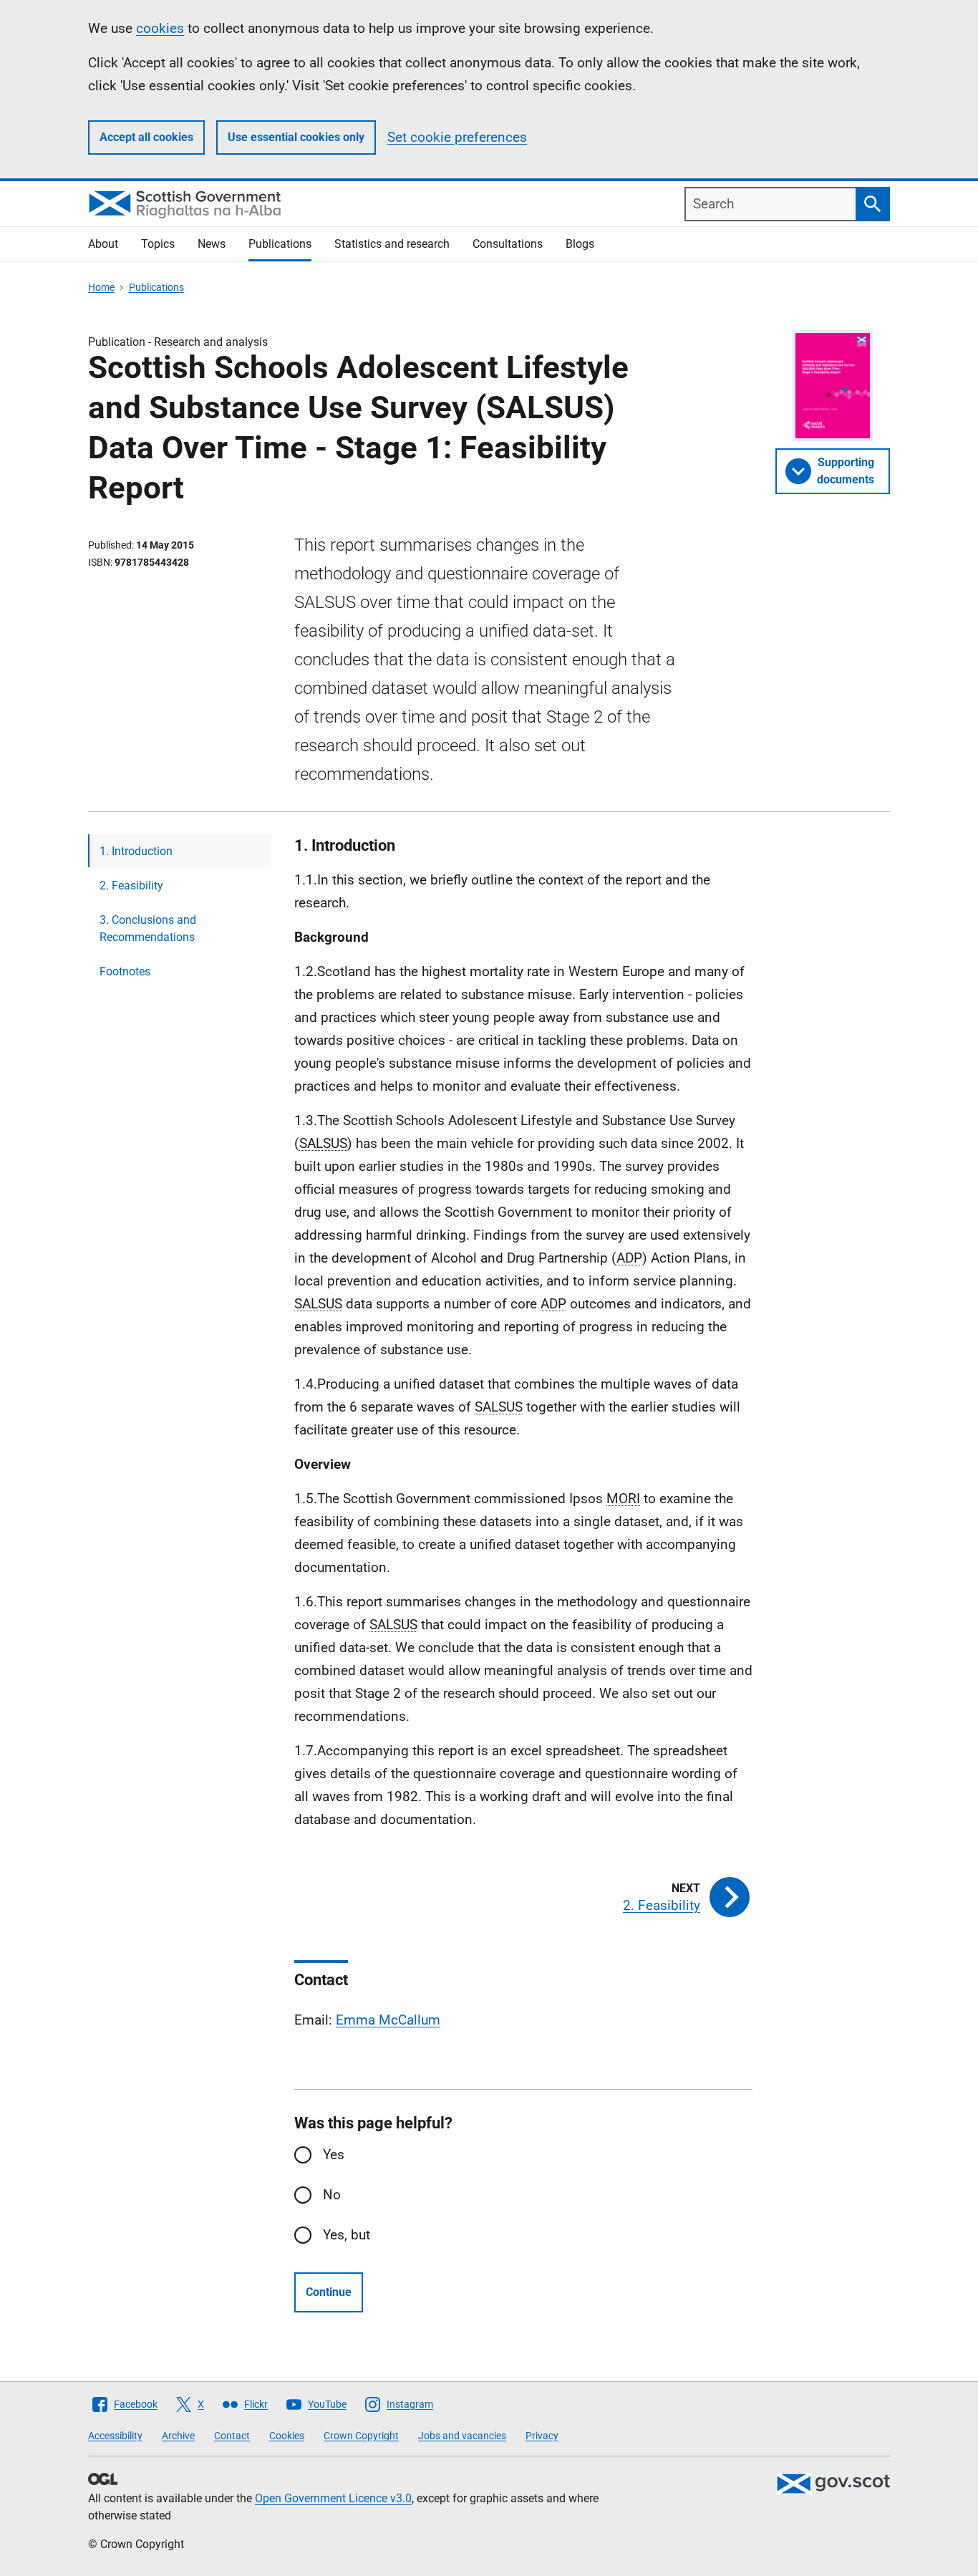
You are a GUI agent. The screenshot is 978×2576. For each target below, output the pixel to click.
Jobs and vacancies (462, 2436)
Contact (232, 2436)
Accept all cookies (146, 137)
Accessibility (115, 2436)
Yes (334, 2155)
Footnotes (125, 971)
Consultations (508, 244)
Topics (158, 244)
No (332, 2195)
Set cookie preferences (457, 137)
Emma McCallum (388, 2020)
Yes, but (347, 2235)
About (103, 244)
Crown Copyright (361, 2436)
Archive (178, 2436)
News (212, 244)
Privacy (542, 2436)
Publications (280, 244)
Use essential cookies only (296, 137)
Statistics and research (392, 244)
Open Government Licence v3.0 (333, 2498)
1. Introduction (136, 851)
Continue (329, 2292)
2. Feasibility (131, 886)
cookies (160, 28)
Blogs (580, 244)
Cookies (287, 2436)
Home (101, 287)
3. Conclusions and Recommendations (148, 928)
